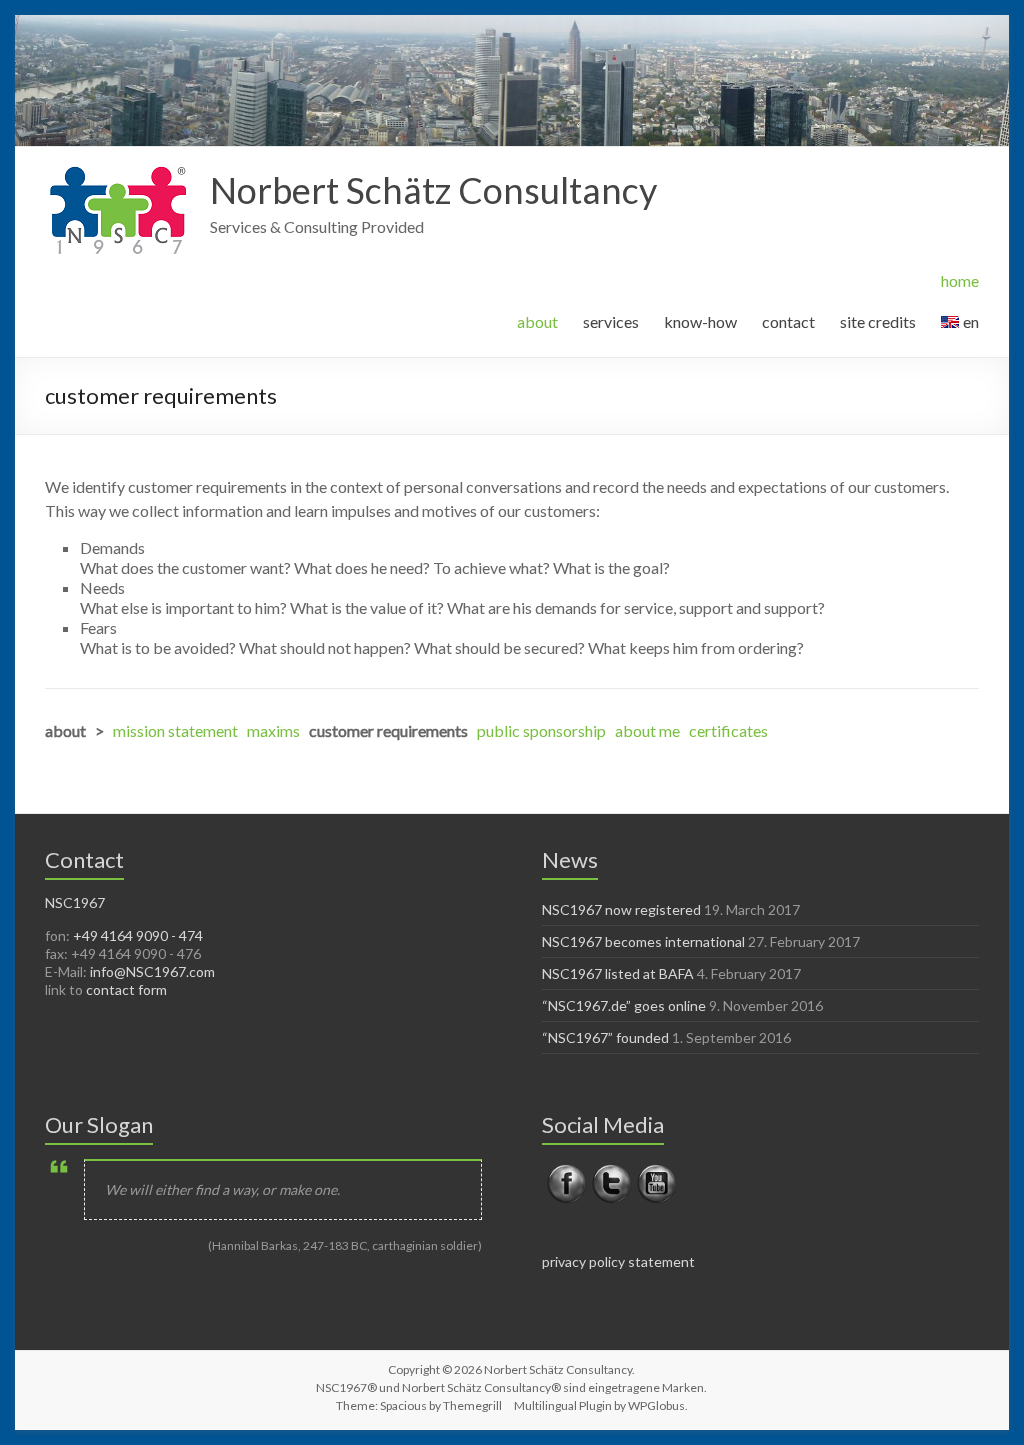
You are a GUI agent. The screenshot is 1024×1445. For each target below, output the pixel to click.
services (611, 321)
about (537, 321)
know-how (700, 321)
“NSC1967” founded (605, 1037)
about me (647, 730)
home (960, 280)
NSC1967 (75, 902)
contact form (126, 989)
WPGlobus (656, 1405)
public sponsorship (541, 730)
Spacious (403, 1405)
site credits (878, 321)
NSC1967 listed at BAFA (618, 973)
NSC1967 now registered (621, 909)
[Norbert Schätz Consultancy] (117, 171)
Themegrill (472, 1405)
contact (788, 321)
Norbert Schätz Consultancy (433, 190)
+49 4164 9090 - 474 (138, 935)
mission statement (175, 730)
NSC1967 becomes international (643, 941)
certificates (728, 730)
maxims (273, 730)
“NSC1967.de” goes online (624, 1005)
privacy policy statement (618, 1261)
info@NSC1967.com (152, 971)
